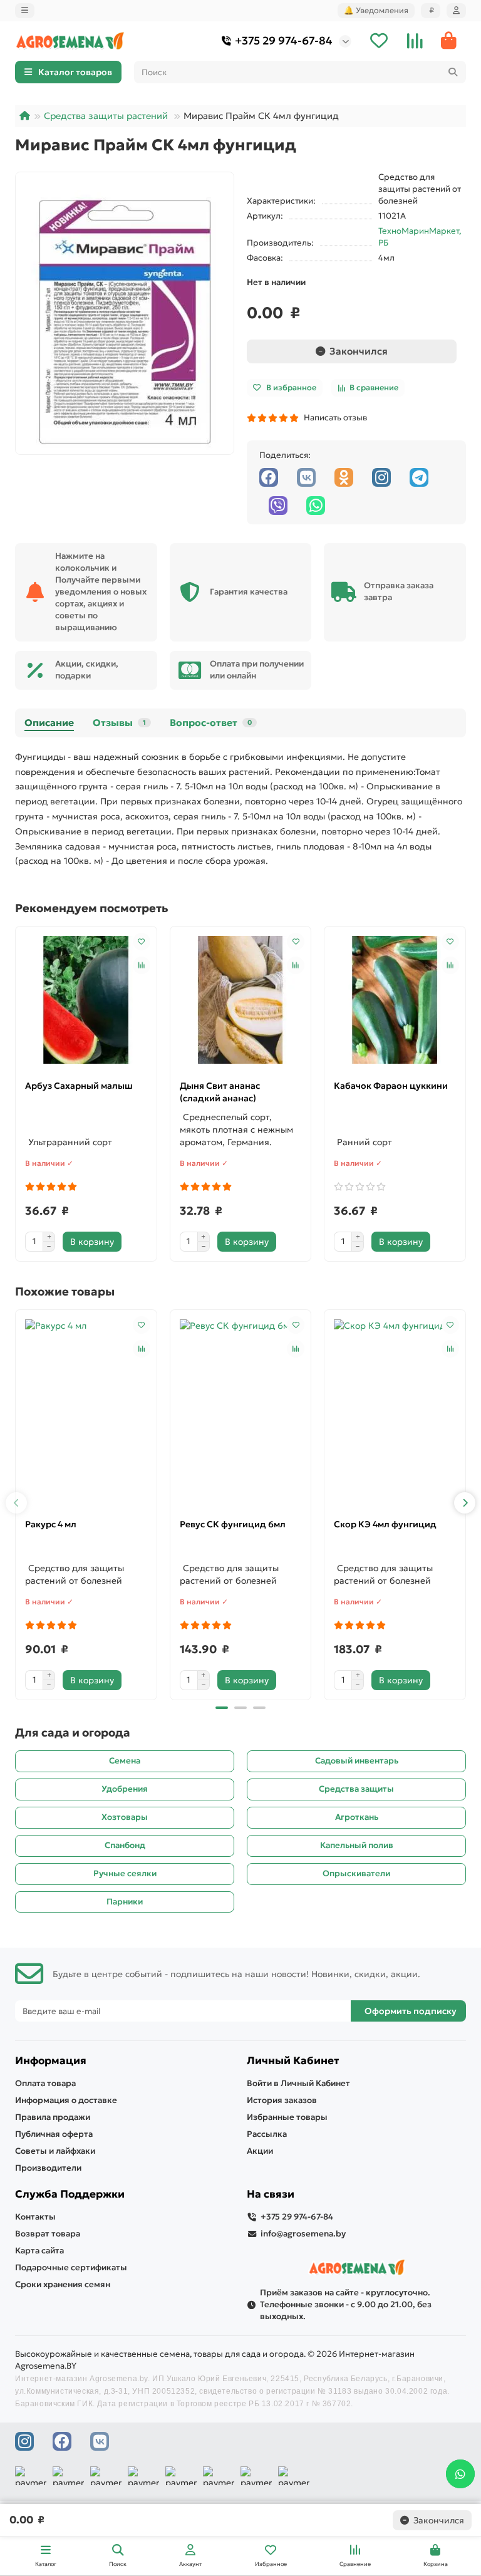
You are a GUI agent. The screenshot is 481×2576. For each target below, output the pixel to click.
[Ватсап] (316, 506)
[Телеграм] (419, 477)
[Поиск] (453, 72)
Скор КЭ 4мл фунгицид (385, 1524)
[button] (16, 1503)
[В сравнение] (142, 965)
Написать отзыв (334, 418)
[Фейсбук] (269, 477)
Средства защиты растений (106, 116)
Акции (260, 2151)
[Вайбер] (278, 506)
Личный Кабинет (293, 2061)
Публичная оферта (54, 2134)
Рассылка (267, 2134)
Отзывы (119, 723)
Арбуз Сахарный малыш (79, 1086)
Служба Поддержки (70, 2194)
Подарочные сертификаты (71, 2267)
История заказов (282, 2100)
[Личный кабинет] (456, 11)
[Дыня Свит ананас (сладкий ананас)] (241, 1000)
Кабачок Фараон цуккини (391, 1086)
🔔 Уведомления (376, 10)
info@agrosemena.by (303, 2234)
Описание (49, 723)
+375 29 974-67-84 (284, 41)
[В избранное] (142, 942)
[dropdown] (25, 11)
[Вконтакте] (306, 477)
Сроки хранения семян (63, 2284)
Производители (48, 2168)
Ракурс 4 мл (51, 1524)
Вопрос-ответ (211, 723)
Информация (51, 2061)
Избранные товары (287, 2117)
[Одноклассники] (344, 477)
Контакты (35, 2217)
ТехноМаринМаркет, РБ (420, 237)
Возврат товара (48, 2234)
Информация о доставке (66, 2100)
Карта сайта (39, 2251)
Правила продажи (53, 2117)
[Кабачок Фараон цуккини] (395, 1000)
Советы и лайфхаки (55, 2151)
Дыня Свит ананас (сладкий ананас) (220, 1092)
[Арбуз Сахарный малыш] (86, 1000)
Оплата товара (45, 2083)
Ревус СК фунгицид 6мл (233, 1524)
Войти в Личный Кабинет (298, 2083)
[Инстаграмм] (381, 477)
